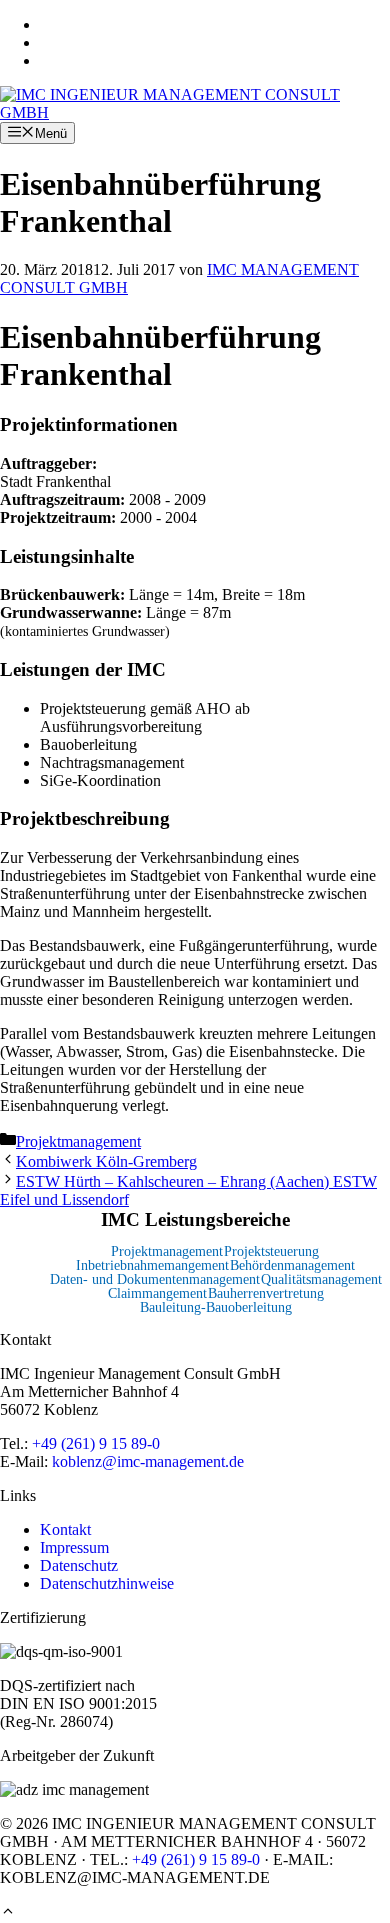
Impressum (74, 1547)
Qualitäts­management (321, 1279)
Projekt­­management (167, 1251)
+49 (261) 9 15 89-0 (96, 1443)
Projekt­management (78, 1141)
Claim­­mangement (157, 1293)
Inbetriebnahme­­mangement (152, 1265)
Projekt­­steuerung (271, 1251)
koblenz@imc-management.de (148, 1461)
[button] (8, 1913)
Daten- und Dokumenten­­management (155, 1279)
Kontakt (65, 1529)
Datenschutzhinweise (107, 1583)
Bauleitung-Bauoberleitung (216, 1307)
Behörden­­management (292, 1265)
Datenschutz (79, 1565)
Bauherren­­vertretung (266, 1293)
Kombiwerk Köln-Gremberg (106, 1161)
